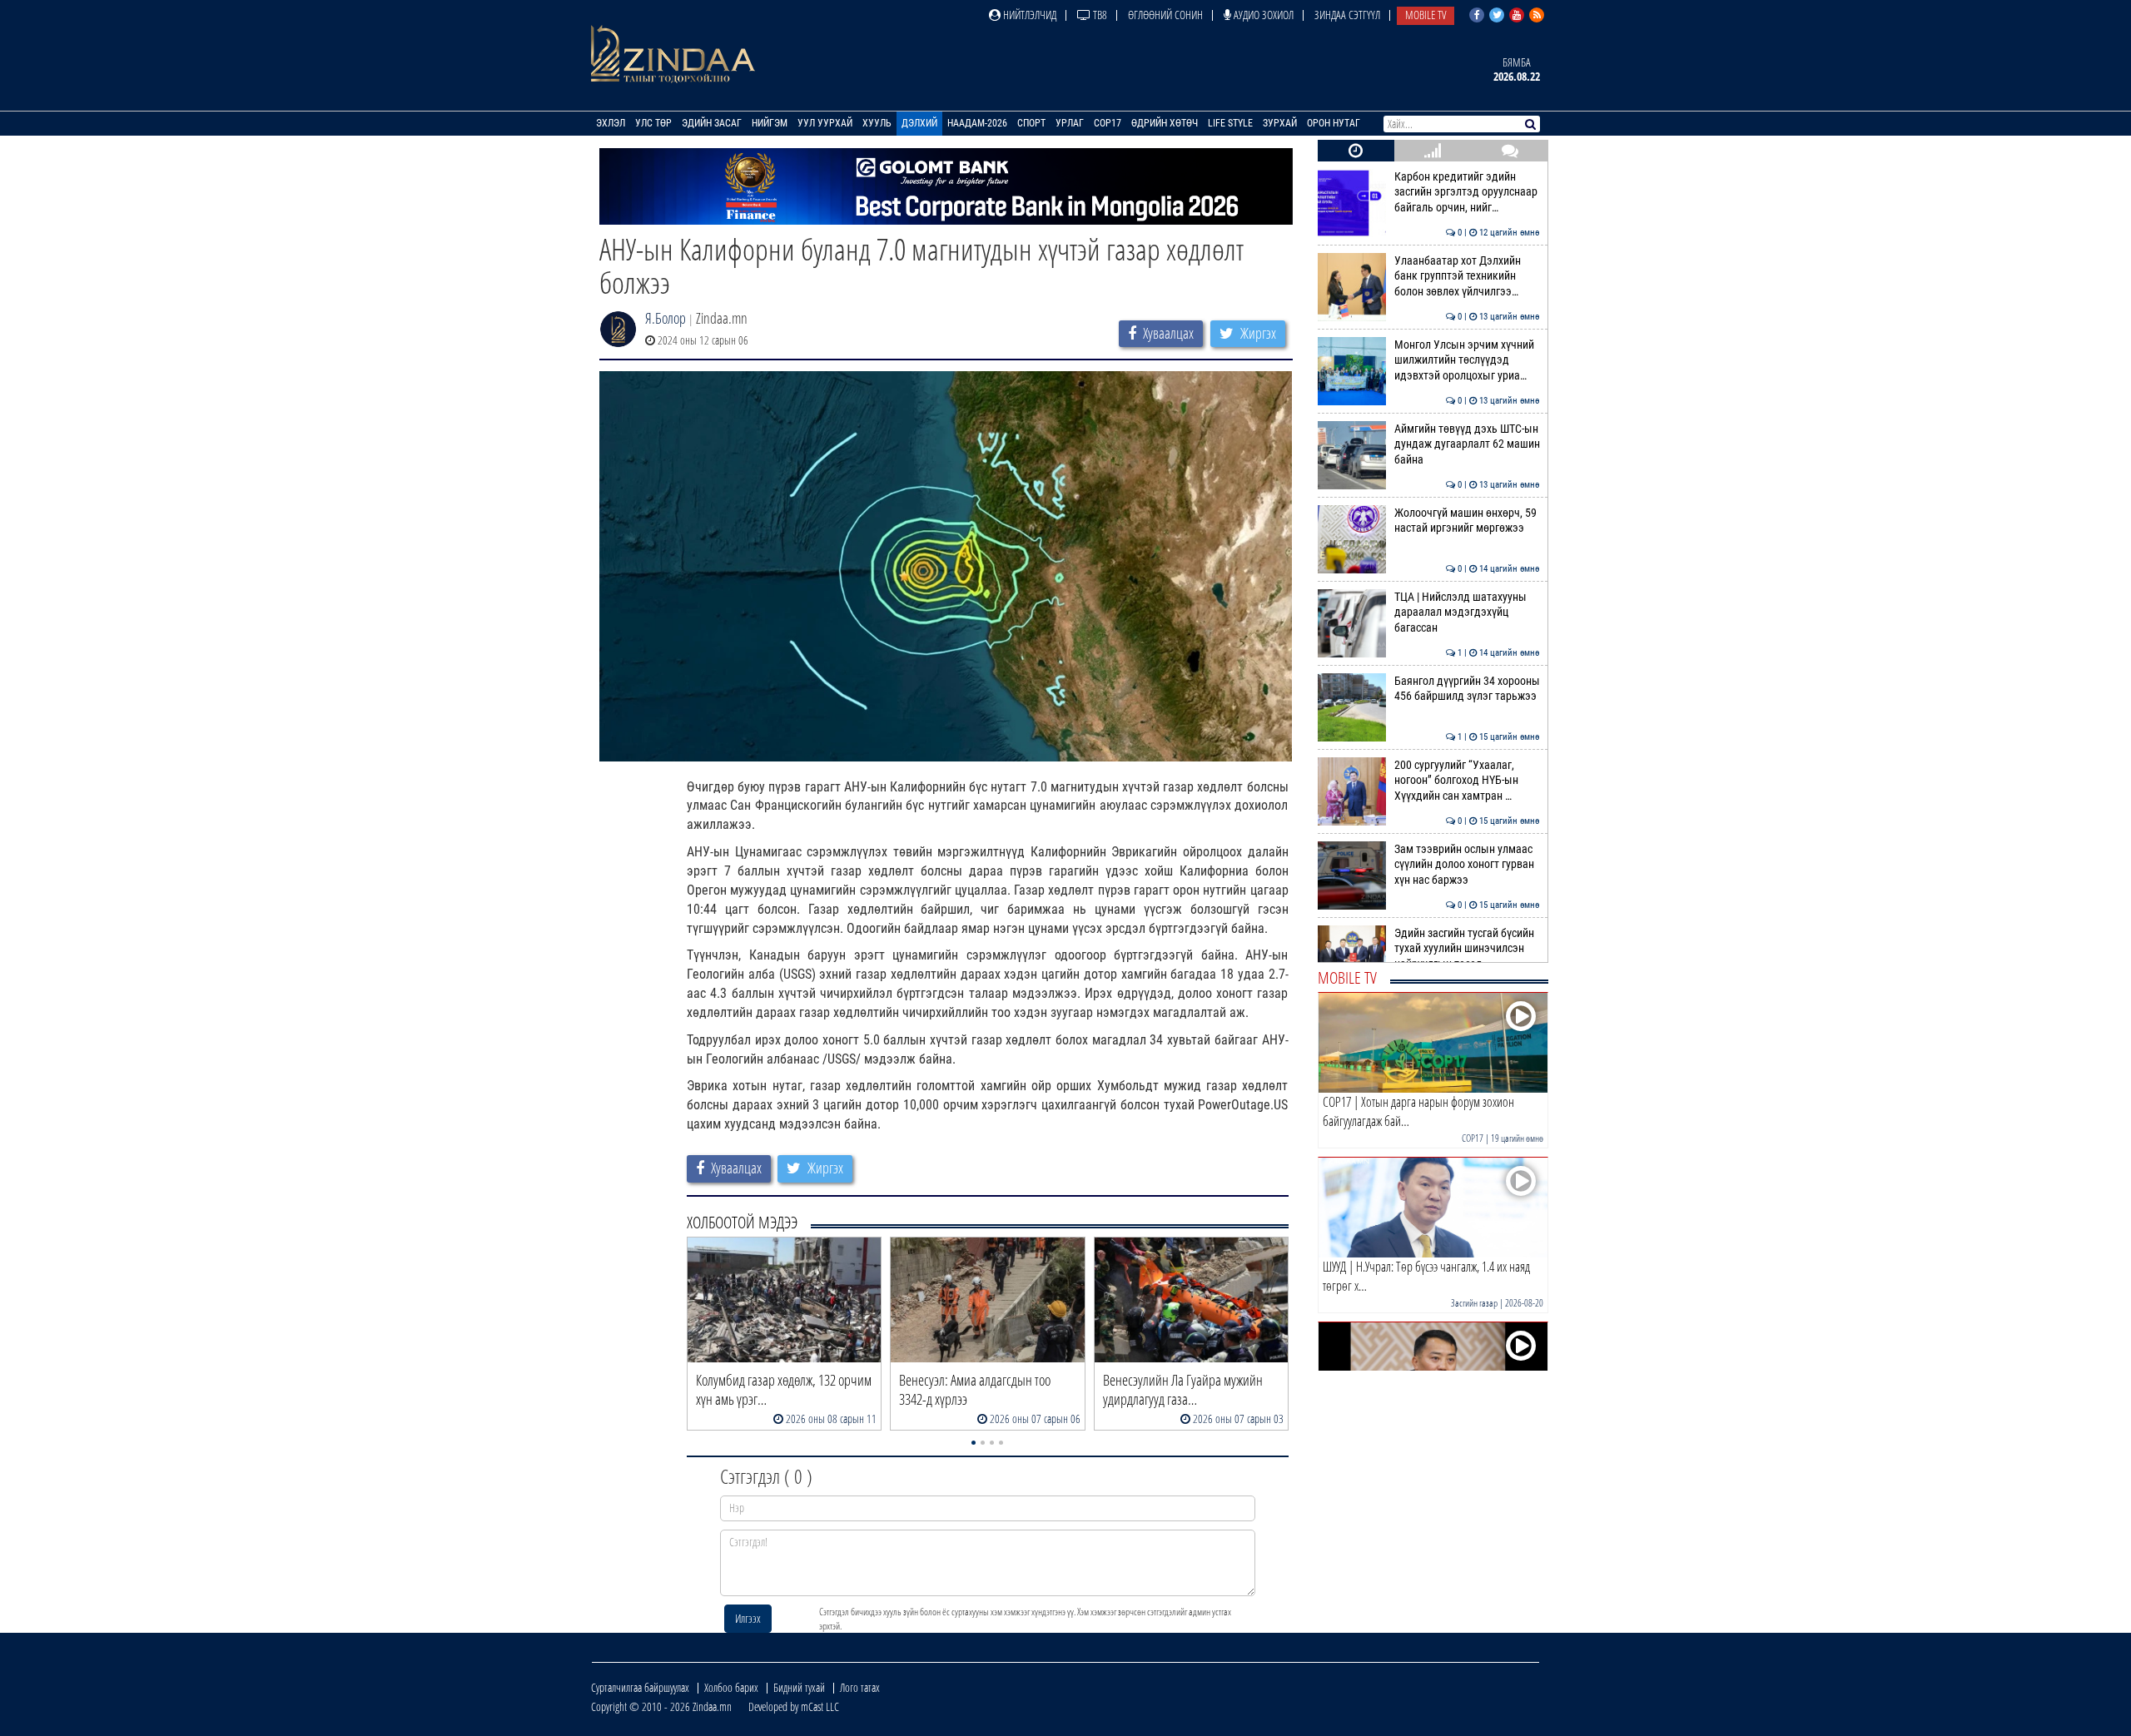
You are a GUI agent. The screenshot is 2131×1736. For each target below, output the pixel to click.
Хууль (877, 123)
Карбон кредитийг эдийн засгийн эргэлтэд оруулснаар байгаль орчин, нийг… (1467, 192)
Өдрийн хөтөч (1165, 123)
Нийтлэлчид (1028, 15)
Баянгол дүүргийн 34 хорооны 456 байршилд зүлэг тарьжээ (1467, 689)
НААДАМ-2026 (977, 123)
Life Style (1230, 123)
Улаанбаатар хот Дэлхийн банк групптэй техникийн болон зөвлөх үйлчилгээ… (1467, 276)
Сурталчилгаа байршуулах (640, 1687)
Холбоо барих (731, 1687)
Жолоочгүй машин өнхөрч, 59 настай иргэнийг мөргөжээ (1467, 521)
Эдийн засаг (712, 123)
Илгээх (748, 1618)
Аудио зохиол (1262, 15)
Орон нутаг (1334, 123)
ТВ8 (1099, 15)
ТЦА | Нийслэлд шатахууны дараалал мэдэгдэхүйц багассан (1467, 613)
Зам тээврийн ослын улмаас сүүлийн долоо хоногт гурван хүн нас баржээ (1467, 865)
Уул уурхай (825, 123)
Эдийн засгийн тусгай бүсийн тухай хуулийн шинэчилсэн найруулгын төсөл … (1467, 949)
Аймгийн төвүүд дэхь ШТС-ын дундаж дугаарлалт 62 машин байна (1467, 444)
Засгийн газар (1474, 1303)
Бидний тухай (799, 1687)
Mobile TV (1426, 15)
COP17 (1108, 123)
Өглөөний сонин (1165, 15)
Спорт (1031, 123)
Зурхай (1280, 123)
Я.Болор (666, 318)
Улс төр (653, 123)
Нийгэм (770, 123)
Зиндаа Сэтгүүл (1347, 15)
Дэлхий (919, 123)
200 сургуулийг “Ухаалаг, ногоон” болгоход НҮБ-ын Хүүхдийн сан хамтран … (1467, 781)
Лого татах (860, 1687)
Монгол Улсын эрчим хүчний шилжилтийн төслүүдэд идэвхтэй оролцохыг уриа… (1467, 360)
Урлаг (1070, 123)
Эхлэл (611, 123)
